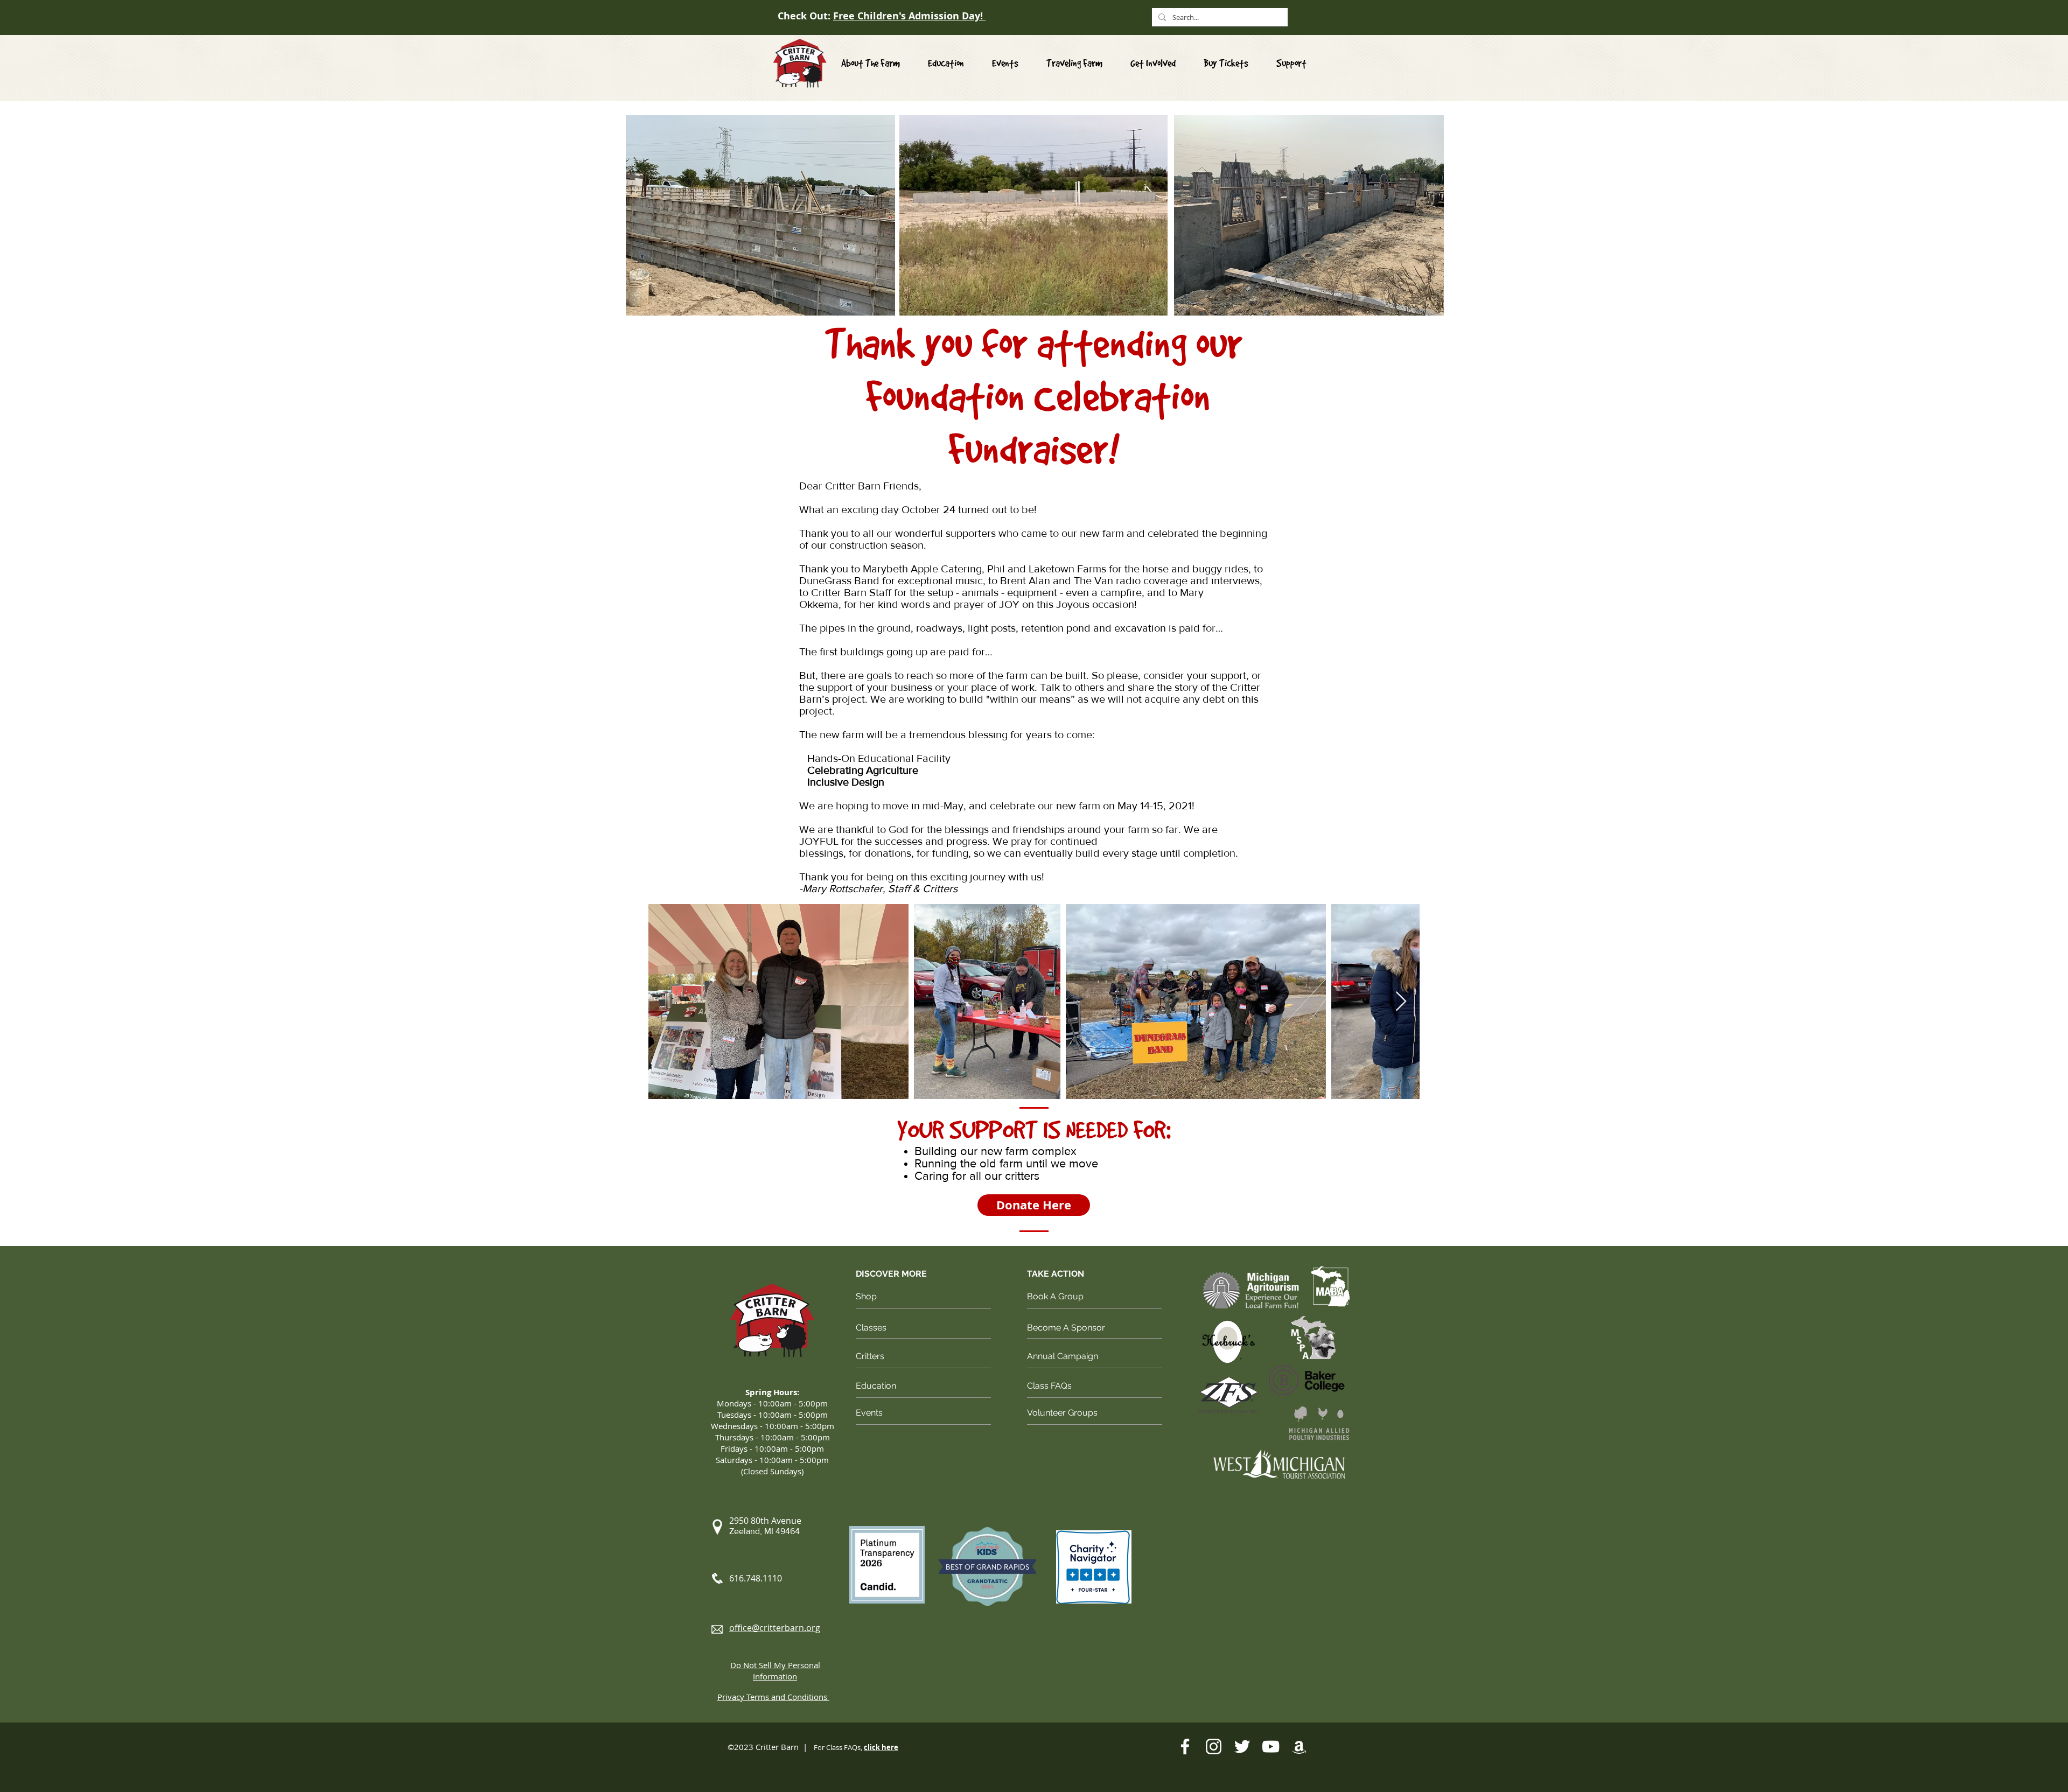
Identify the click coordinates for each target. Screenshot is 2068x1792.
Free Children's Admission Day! (909, 16)
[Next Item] (1401, 1002)
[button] (1153, 63)
